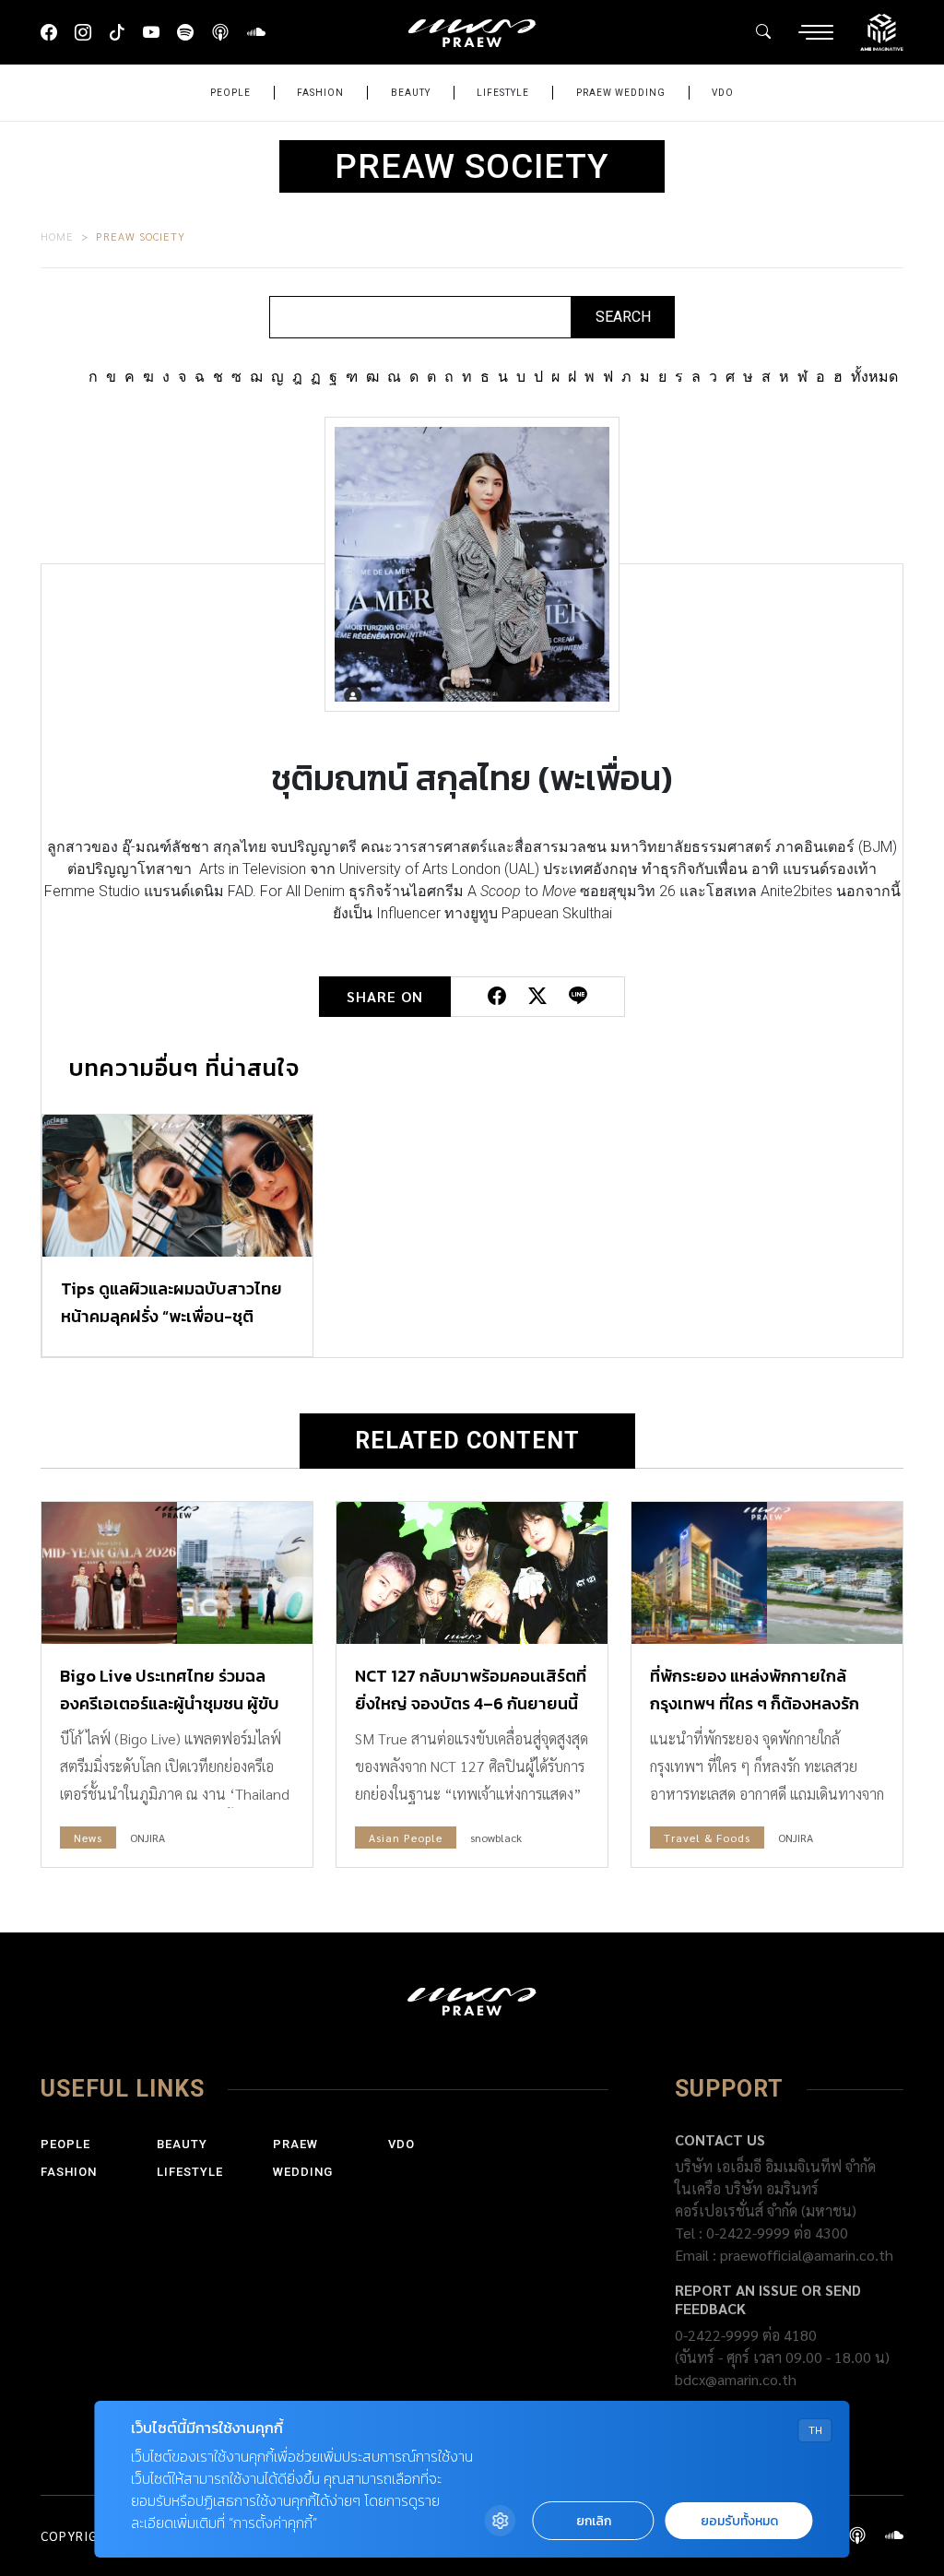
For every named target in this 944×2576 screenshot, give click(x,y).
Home (57, 236)
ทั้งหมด (874, 377)
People (230, 93)
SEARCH (623, 317)
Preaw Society (141, 236)
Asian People (406, 1837)
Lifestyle (503, 93)
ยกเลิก (594, 2521)
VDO (723, 93)
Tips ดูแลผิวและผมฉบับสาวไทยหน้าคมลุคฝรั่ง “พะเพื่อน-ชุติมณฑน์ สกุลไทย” (171, 1316)
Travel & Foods (707, 1837)
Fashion (320, 93)
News (88, 1837)
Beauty (411, 93)
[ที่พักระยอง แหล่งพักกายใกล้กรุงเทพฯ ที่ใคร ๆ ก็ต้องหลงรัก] (767, 1573)
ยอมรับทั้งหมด (739, 2521)
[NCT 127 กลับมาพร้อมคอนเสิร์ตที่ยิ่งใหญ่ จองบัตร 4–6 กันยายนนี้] (472, 1573)
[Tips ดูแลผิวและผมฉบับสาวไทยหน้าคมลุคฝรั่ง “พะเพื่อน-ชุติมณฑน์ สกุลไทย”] (177, 1186)
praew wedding (621, 93)
